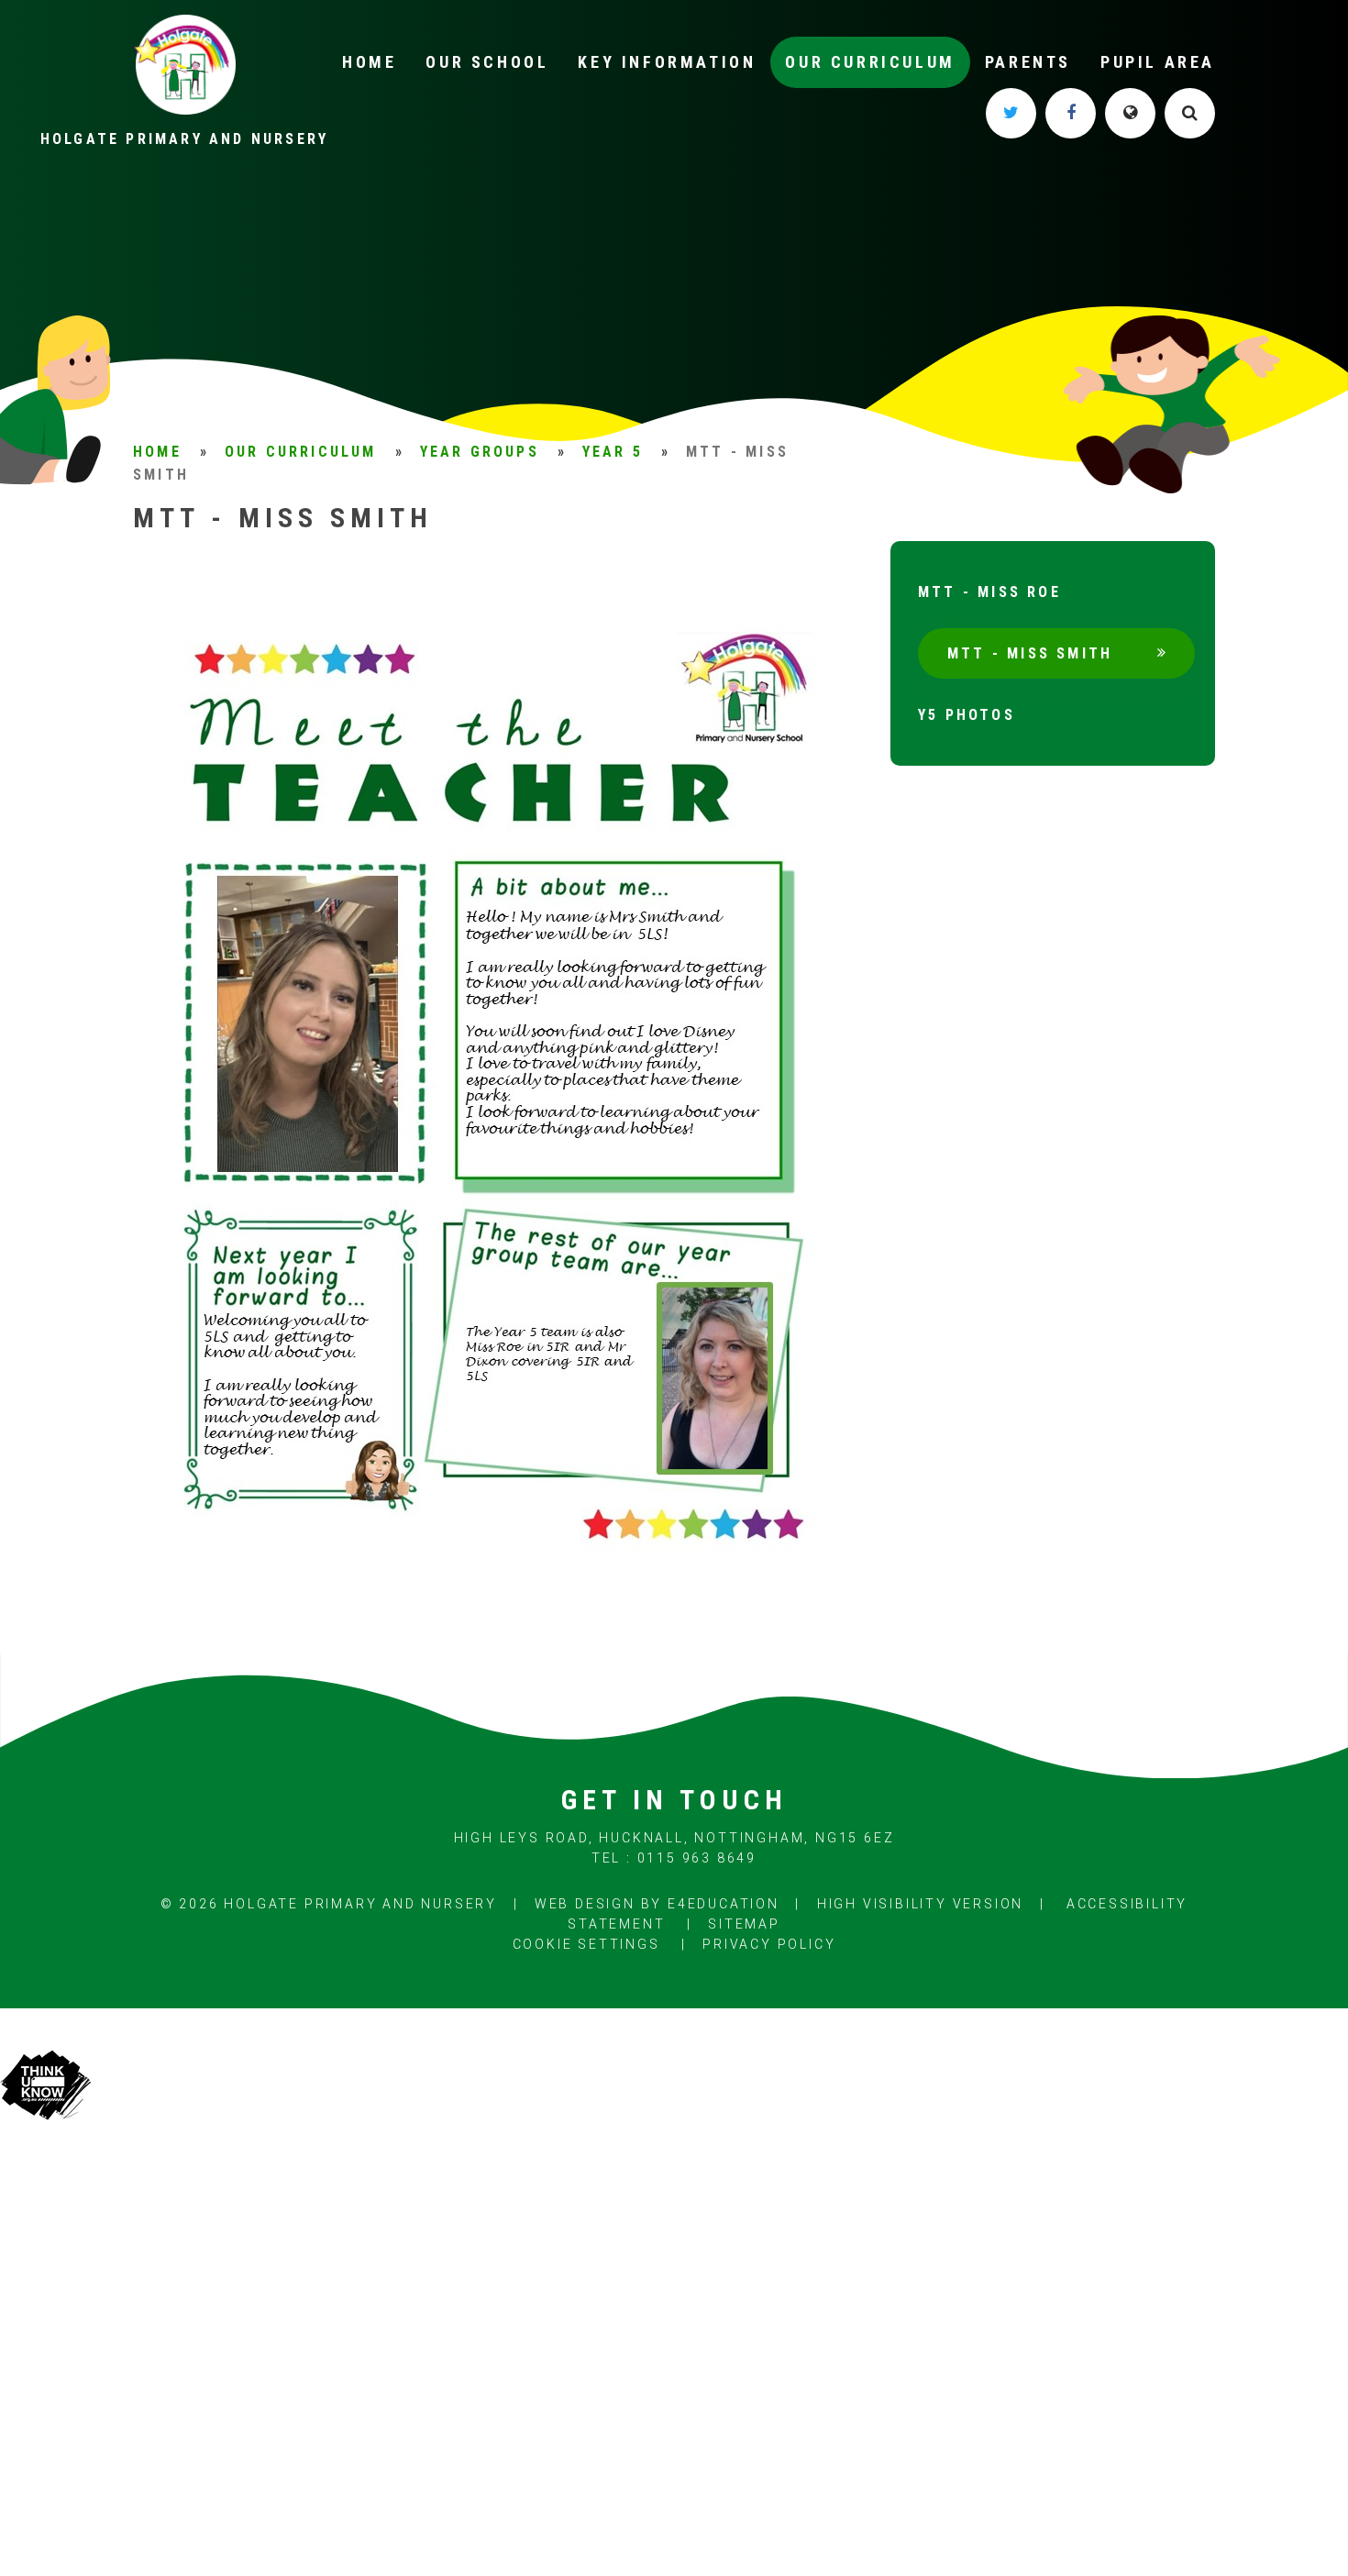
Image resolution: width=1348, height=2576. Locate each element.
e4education (724, 1904)
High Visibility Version (920, 1904)
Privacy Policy (769, 1944)
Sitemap (744, 1924)
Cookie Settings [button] (586, 1944)
